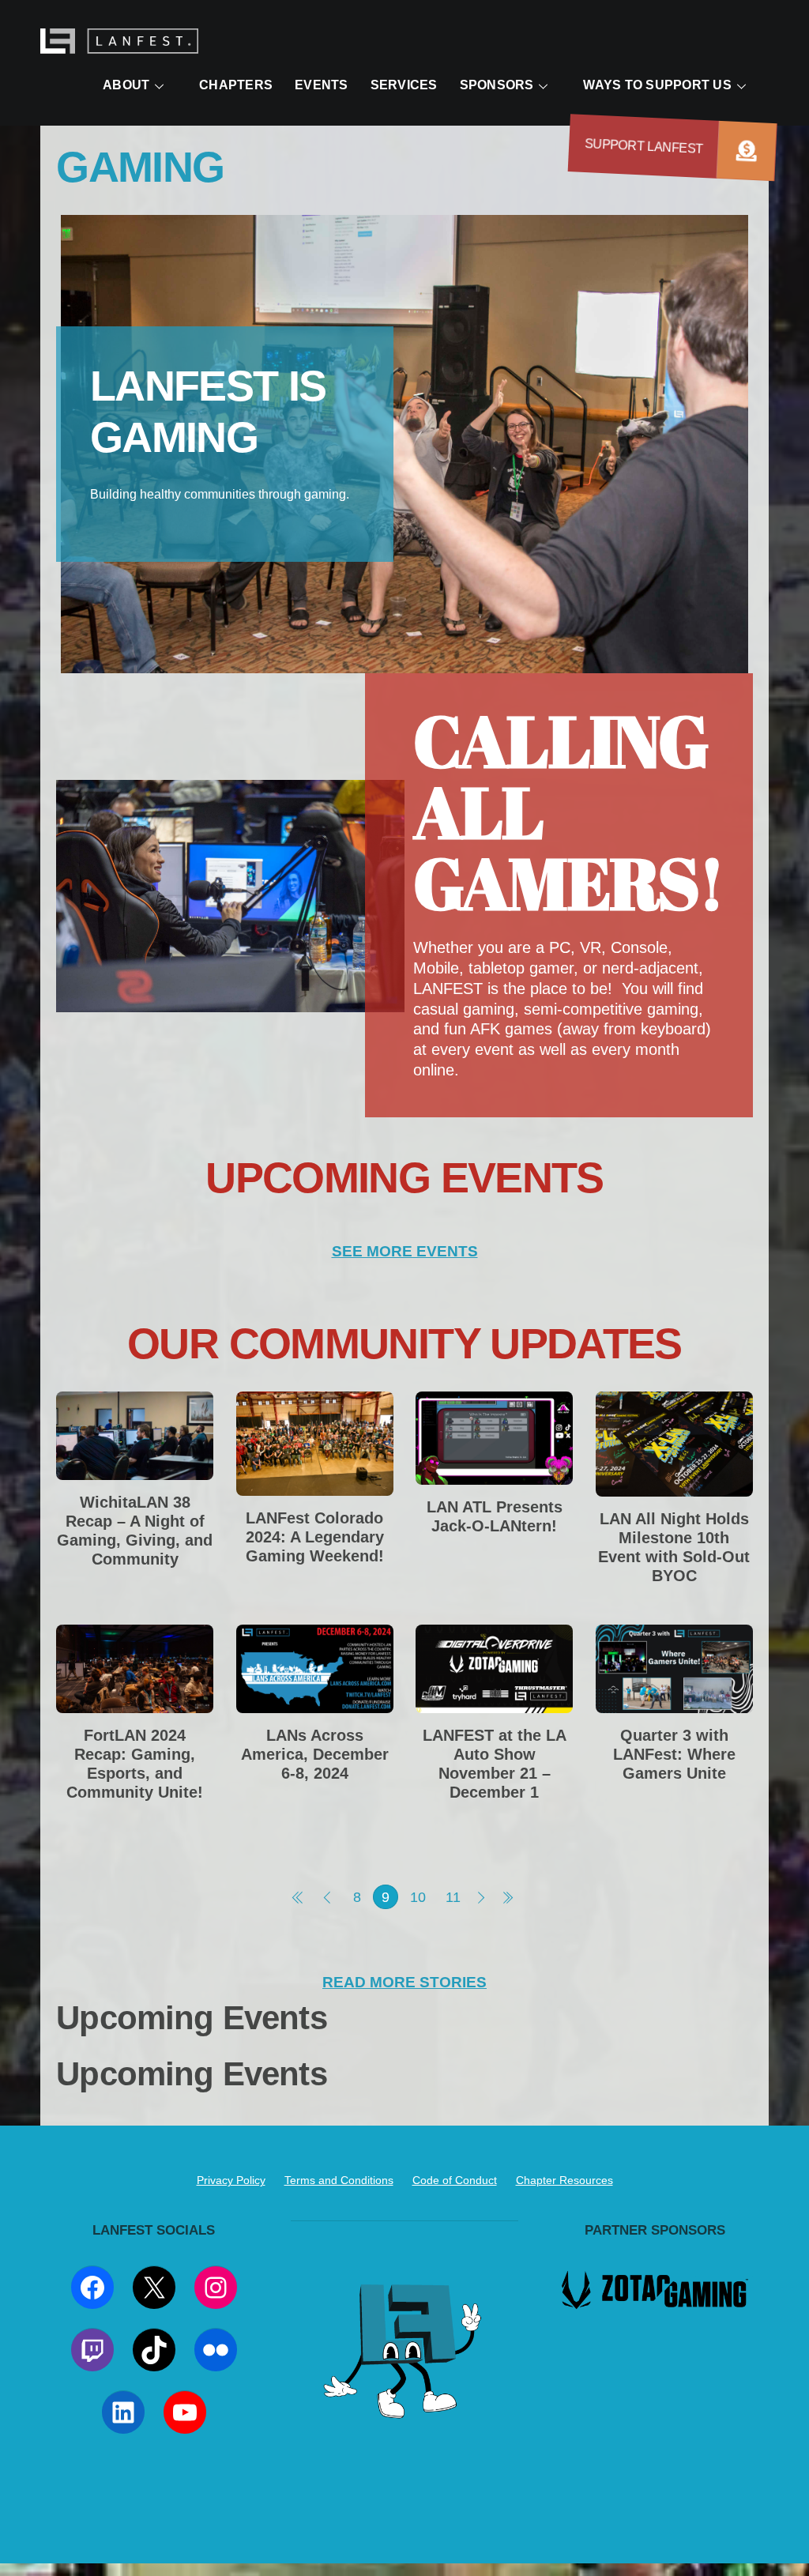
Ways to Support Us (657, 85)
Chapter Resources (564, 2180)
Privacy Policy (231, 2180)
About (126, 85)
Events (321, 85)
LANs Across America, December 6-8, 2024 (315, 1754)
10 (418, 1897)
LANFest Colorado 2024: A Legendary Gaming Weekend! (315, 1537)
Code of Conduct (455, 2180)
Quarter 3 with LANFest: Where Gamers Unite (674, 1754)
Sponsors (497, 85)
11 (453, 1897)
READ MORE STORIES (404, 1982)
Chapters (236, 85)
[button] (747, 151)
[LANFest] (119, 45)
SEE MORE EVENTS (405, 1251)
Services (404, 85)
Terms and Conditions (339, 2180)
